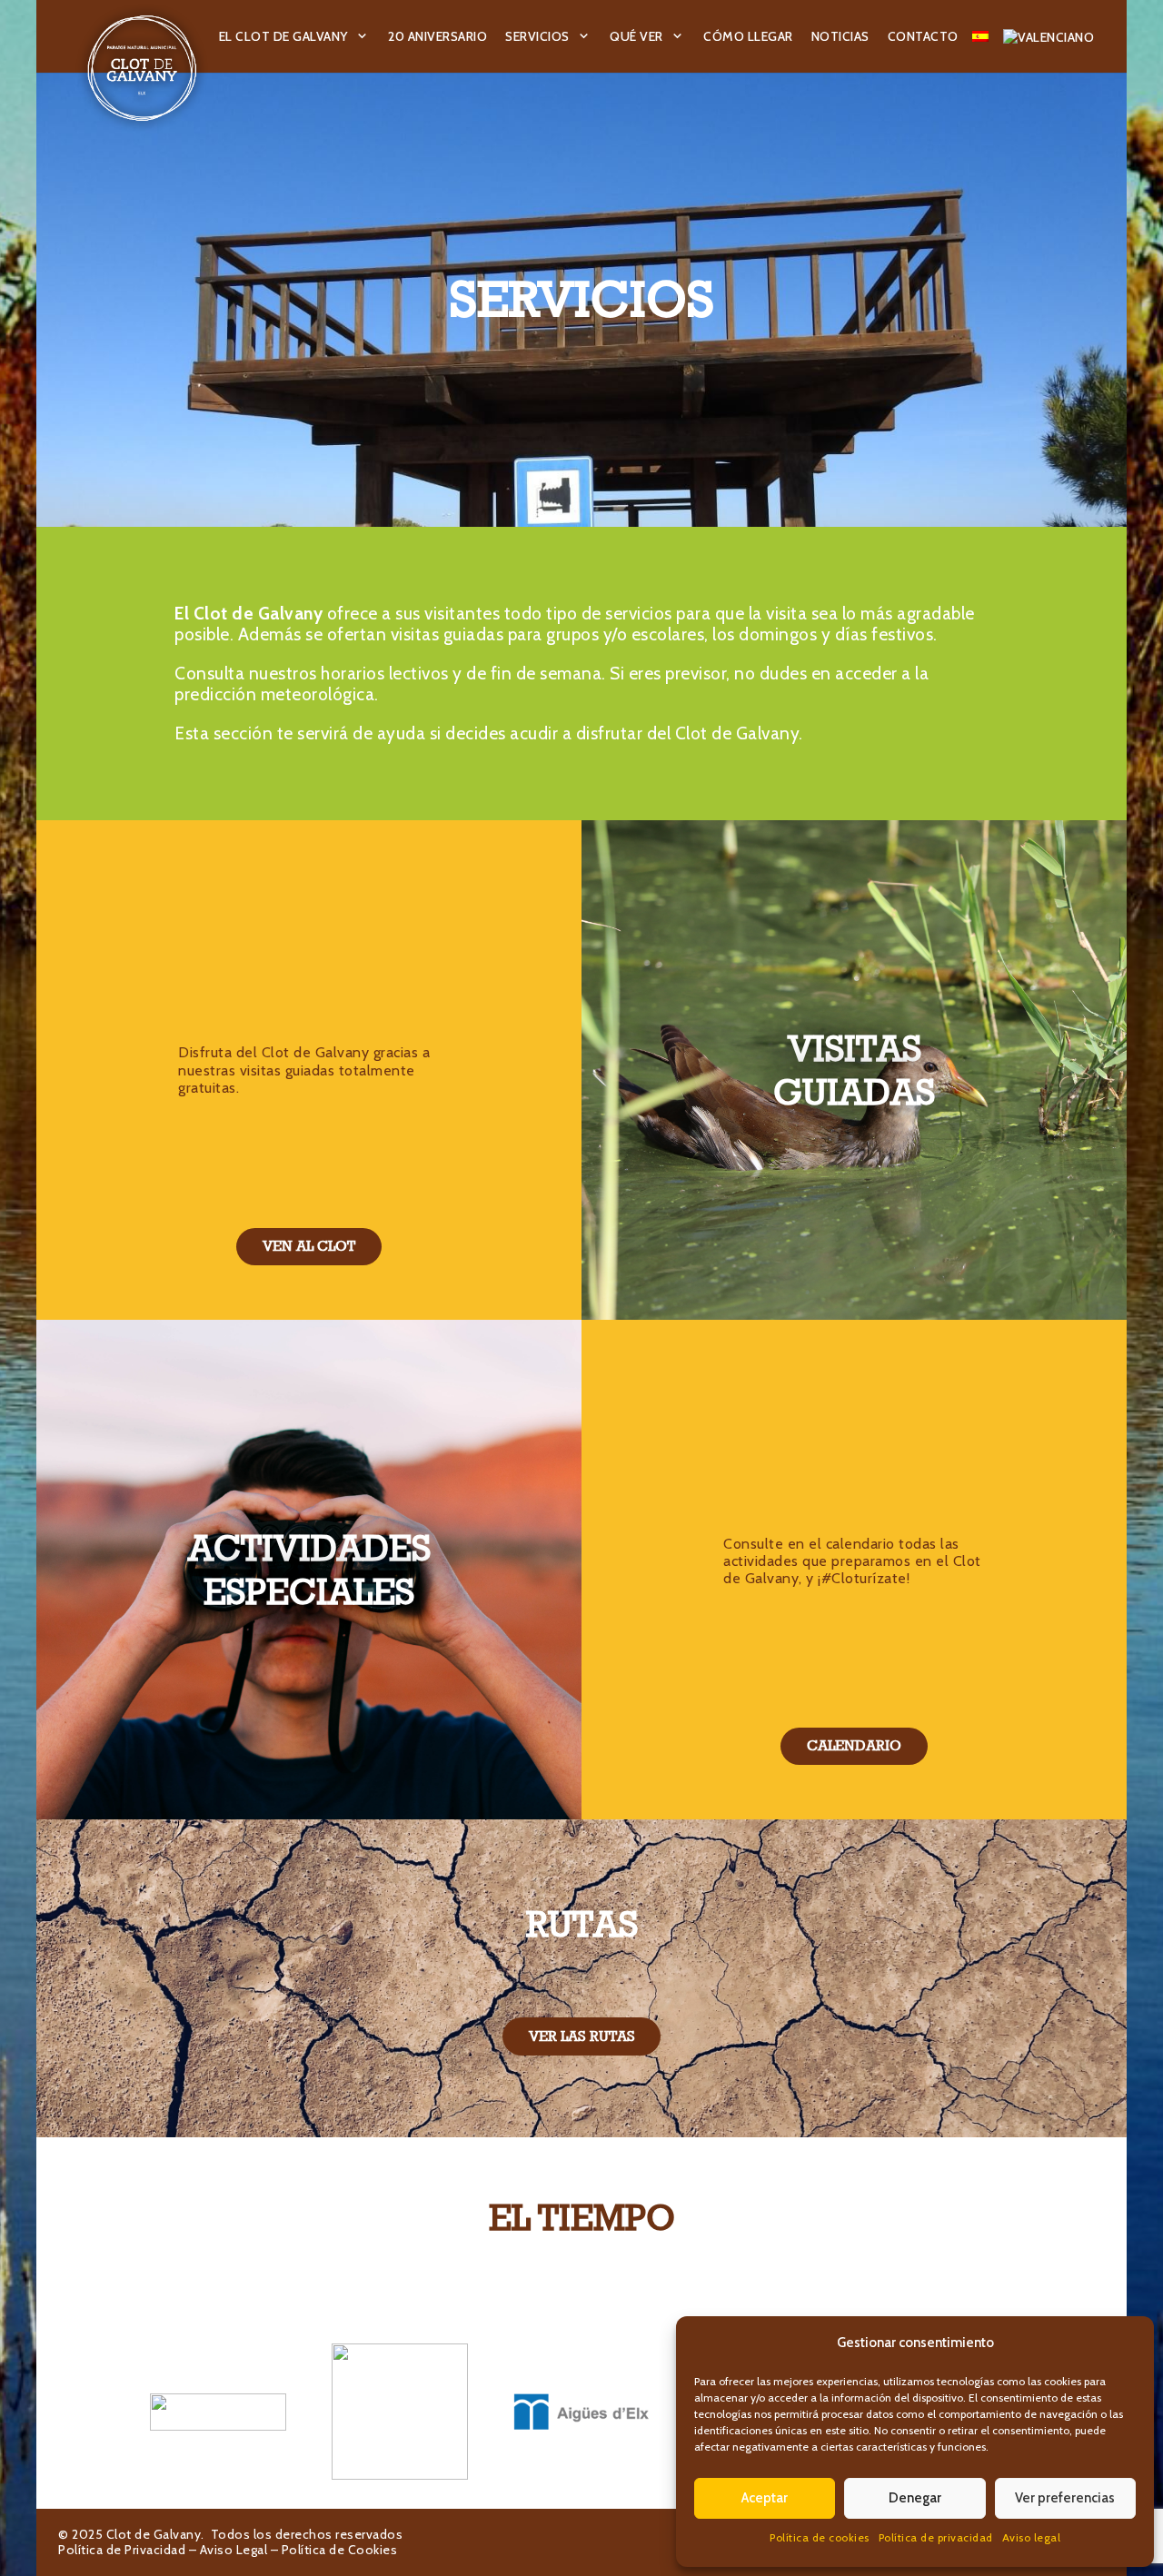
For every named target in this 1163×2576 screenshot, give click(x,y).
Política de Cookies (340, 2550)
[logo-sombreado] (142, 68)
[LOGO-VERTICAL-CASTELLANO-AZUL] (400, 2412)
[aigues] (581, 2412)
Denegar (915, 2498)
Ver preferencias (1065, 2498)
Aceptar (765, 2498)
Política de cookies (820, 2537)
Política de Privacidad (122, 2550)
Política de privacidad (936, 2537)
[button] (363, 37)
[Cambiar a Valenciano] (1051, 36)
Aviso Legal (234, 2550)
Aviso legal (1032, 2537)
